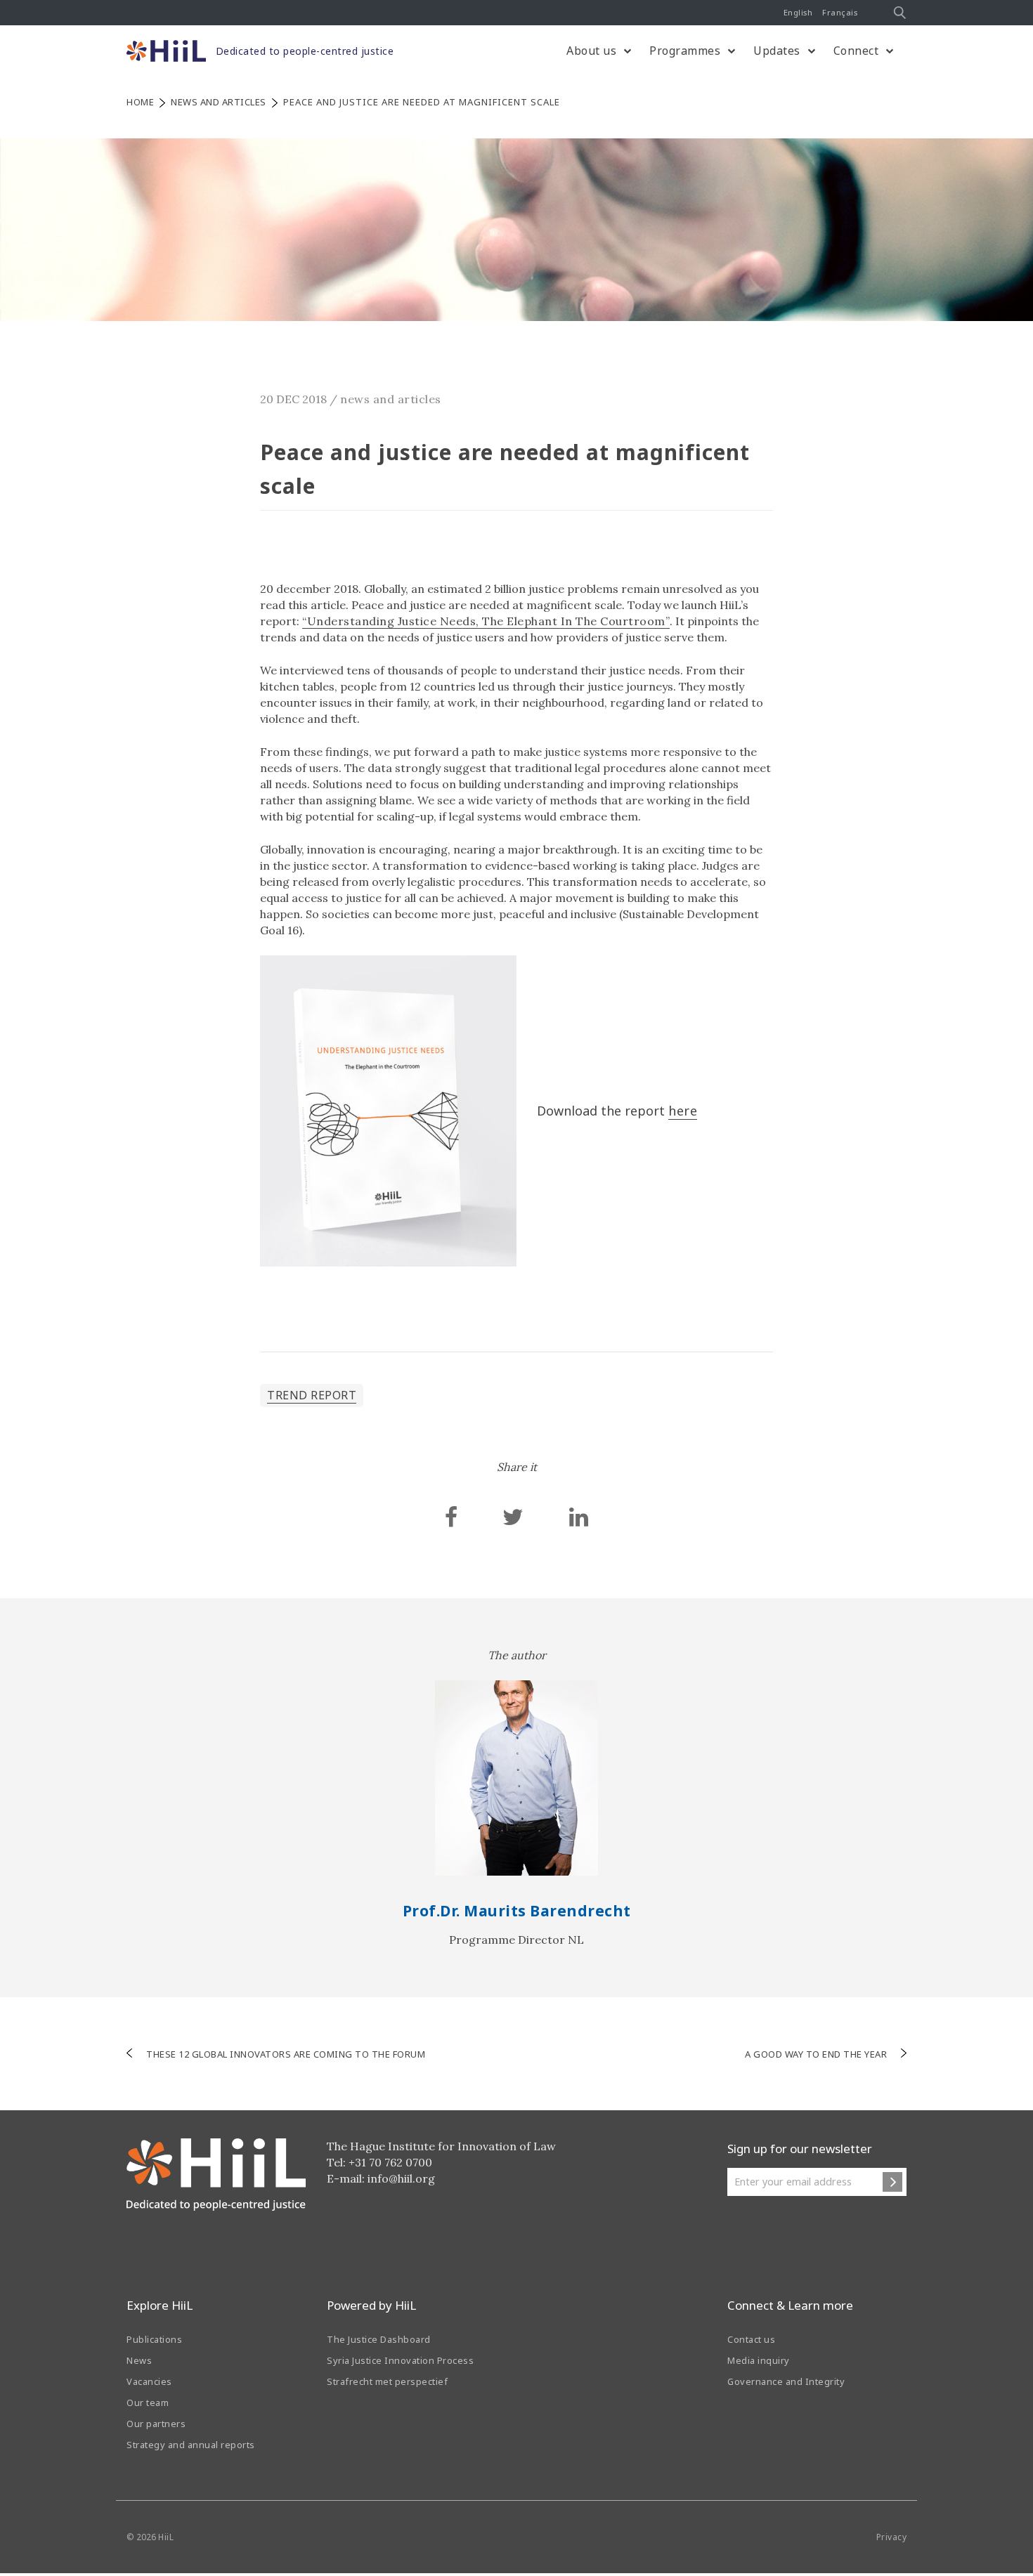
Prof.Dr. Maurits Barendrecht (517, 1911)
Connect (856, 51)
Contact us (751, 2339)
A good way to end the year (816, 2054)
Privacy (892, 2537)
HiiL (166, 2537)
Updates (777, 51)
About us (591, 51)
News (139, 2360)
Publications (154, 2339)
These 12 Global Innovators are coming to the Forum (286, 2054)
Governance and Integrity (786, 2381)
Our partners (156, 2424)
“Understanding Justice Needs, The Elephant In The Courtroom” (486, 621)
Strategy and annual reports (191, 2445)
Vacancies (149, 2381)
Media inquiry (759, 2360)
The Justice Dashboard (379, 2339)
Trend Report (312, 1395)
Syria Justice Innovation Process (400, 2360)
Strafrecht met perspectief (387, 2381)
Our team (148, 2402)
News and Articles (219, 102)
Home (140, 102)
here (683, 1111)
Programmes (685, 51)
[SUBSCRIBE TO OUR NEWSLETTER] (892, 2182)
